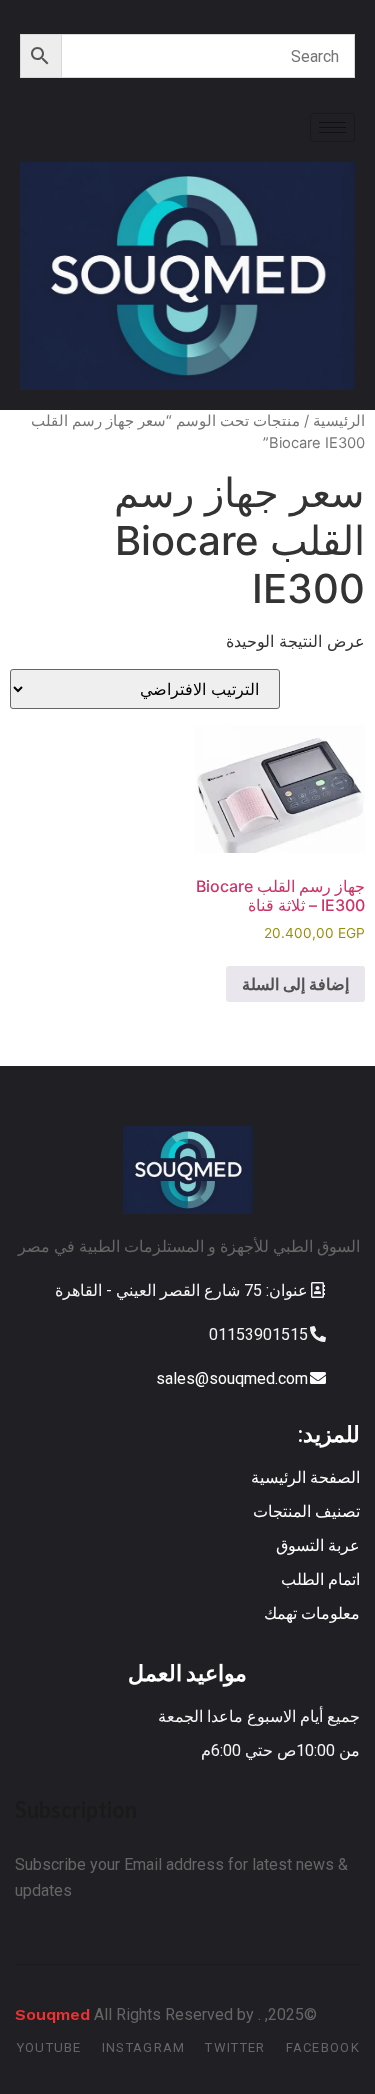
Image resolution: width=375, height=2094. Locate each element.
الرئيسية (339, 421)
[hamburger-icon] (332, 127)
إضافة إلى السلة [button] (295, 984)
